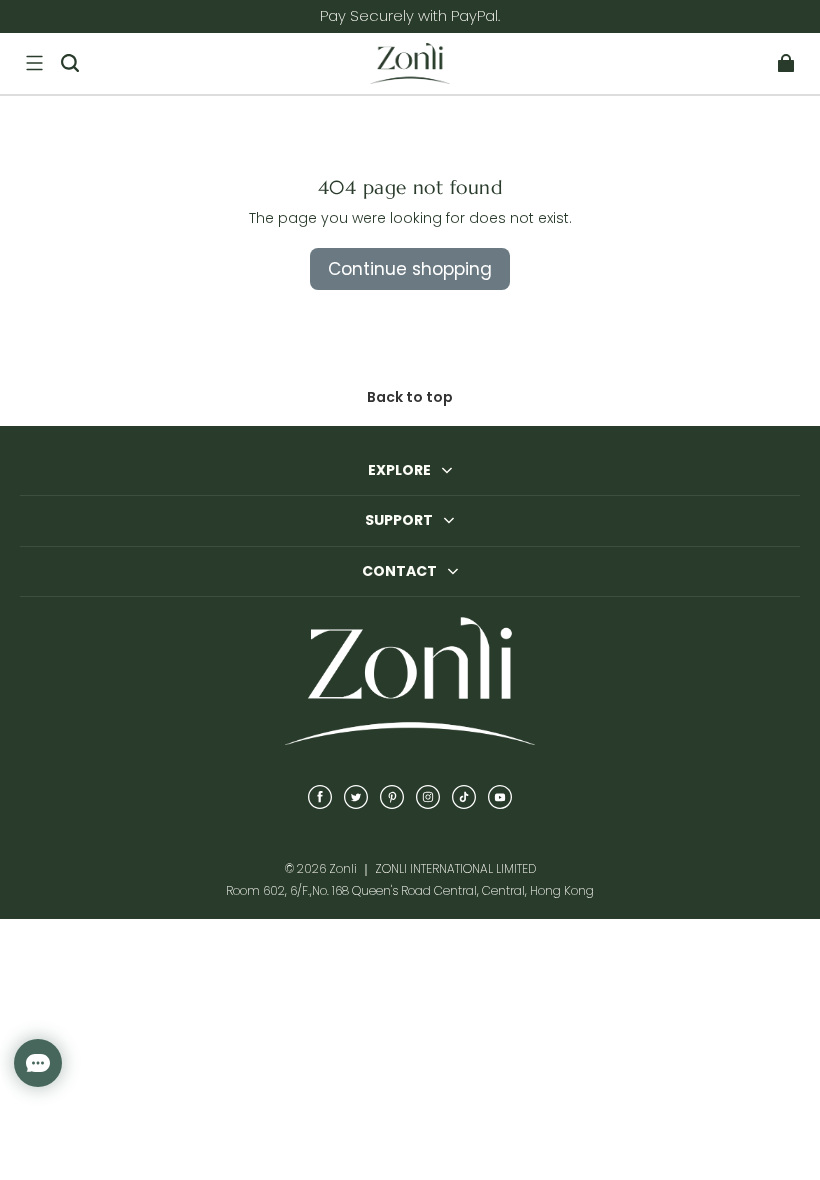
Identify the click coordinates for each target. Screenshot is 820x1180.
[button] (34, 63)
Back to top (410, 397)
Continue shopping (410, 269)
